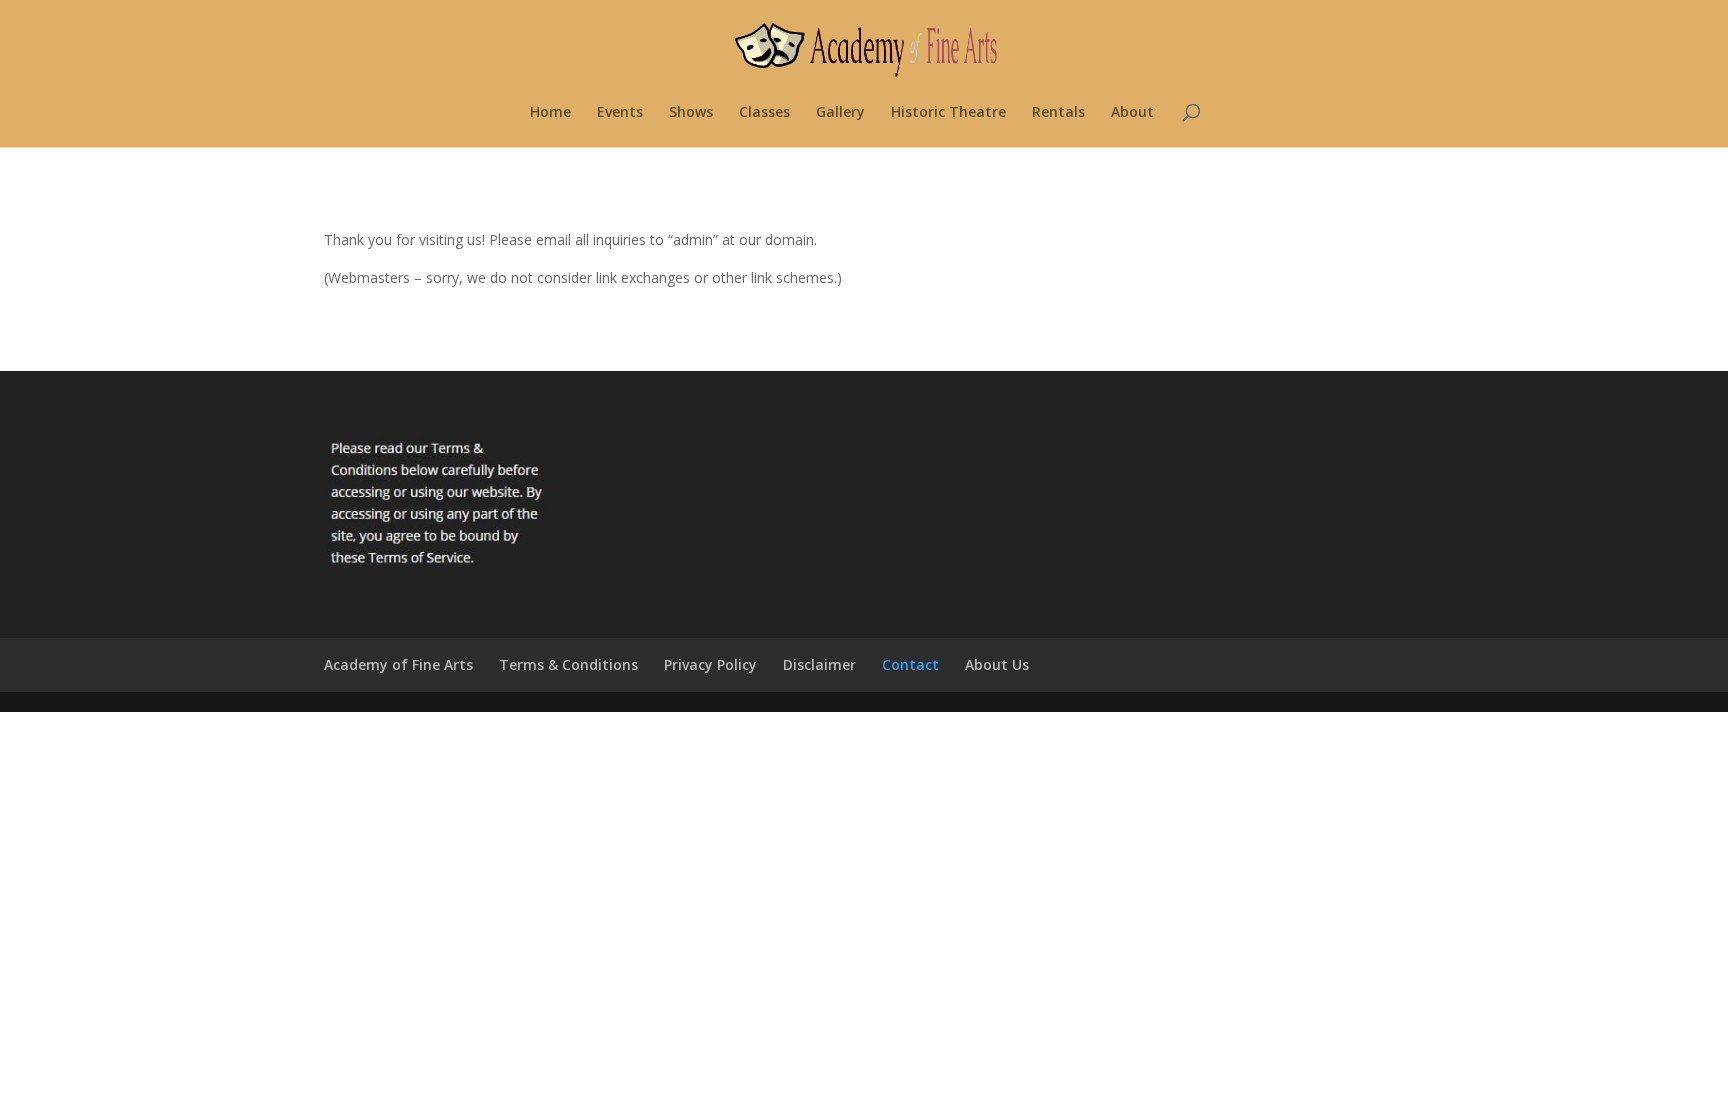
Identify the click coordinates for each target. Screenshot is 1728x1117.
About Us (997, 664)
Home (550, 113)
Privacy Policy (710, 664)
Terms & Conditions (568, 664)
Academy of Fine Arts (398, 664)
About (1132, 113)
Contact (910, 664)
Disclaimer (819, 664)
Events (620, 113)
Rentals (1058, 113)
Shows (691, 113)
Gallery (840, 113)
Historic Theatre (948, 113)
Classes (764, 113)
